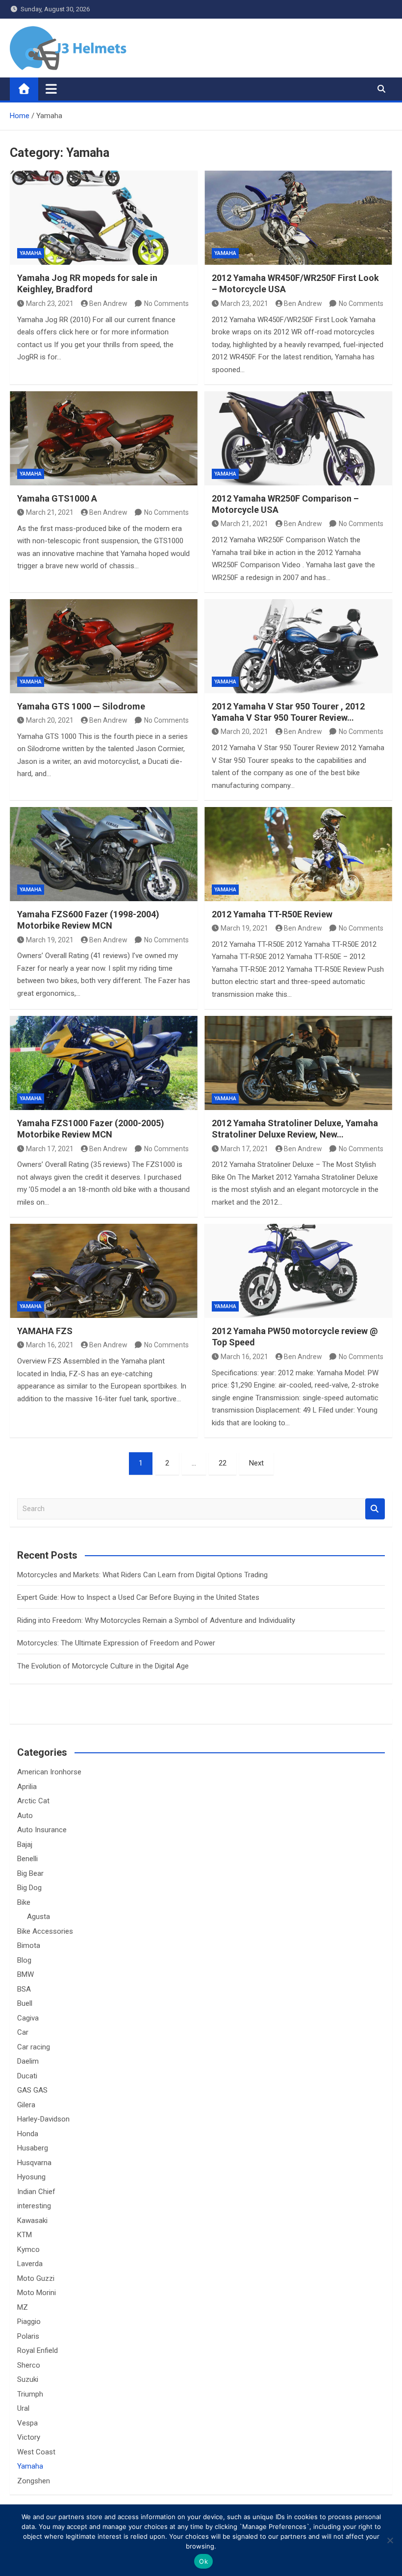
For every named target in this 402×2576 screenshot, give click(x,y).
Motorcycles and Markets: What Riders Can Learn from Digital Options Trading (142, 1575)
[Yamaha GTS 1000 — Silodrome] (104, 646)
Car (23, 2032)
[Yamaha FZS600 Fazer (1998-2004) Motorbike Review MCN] (104, 854)
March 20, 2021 (50, 720)
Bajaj (25, 1844)
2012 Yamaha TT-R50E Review (272, 914)
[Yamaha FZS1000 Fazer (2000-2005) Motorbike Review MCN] (104, 1063)
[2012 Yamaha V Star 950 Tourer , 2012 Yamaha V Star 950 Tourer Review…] (298, 646)
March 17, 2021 (50, 1149)
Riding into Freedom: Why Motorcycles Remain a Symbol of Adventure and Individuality (156, 1620)
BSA (24, 1989)
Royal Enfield (38, 2350)
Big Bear (30, 1873)
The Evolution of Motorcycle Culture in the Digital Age (103, 1666)
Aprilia (27, 1787)
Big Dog (29, 1888)
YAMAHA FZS (45, 1331)
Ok (203, 2561)
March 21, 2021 (50, 512)
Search (375, 1509)
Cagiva (28, 2018)
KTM (25, 2235)
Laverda (30, 2264)
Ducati (27, 2076)
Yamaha (31, 253)
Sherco (29, 2365)
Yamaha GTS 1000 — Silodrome (81, 706)
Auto (25, 1816)
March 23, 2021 (50, 303)
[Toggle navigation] (51, 89)
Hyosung (31, 2177)
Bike (24, 1902)
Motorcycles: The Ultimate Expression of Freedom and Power (116, 1643)
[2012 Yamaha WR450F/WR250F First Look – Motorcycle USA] (298, 218)
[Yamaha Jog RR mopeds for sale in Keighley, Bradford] (104, 218)
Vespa (27, 2423)
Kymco (28, 2249)
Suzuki (28, 2379)
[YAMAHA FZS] (104, 1271)
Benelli (27, 1859)
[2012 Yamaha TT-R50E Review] (298, 854)
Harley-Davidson (43, 2119)
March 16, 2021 (50, 1345)
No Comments (166, 303)
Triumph (30, 2394)
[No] (390, 2540)
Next (256, 1463)
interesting (34, 2206)
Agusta (38, 1917)
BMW (25, 1974)
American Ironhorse (49, 1772)
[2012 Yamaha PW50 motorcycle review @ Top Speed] (298, 1271)
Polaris (28, 2336)
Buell (25, 2003)
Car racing (34, 2047)
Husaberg (33, 2148)
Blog (24, 1960)
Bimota (29, 1945)
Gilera (26, 2105)
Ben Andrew (108, 303)
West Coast (36, 2452)
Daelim (28, 2061)
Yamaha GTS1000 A (57, 498)
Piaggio (29, 2322)
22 (223, 1463)
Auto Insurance (42, 1830)
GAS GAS (32, 2090)
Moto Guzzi (36, 2278)
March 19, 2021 (50, 940)
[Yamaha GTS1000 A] (104, 438)
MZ (23, 2307)
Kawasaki (32, 2221)
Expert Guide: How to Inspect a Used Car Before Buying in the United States (138, 1597)
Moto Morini (37, 2293)
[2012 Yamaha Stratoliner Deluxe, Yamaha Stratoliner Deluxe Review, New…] (298, 1063)
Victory (29, 2437)
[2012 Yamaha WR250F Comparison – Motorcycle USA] (298, 438)
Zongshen (34, 2481)
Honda (28, 2134)
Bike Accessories (45, 1931)
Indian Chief (36, 2192)
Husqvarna (34, 2163)
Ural (23, 2408)
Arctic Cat (33, 1801)
